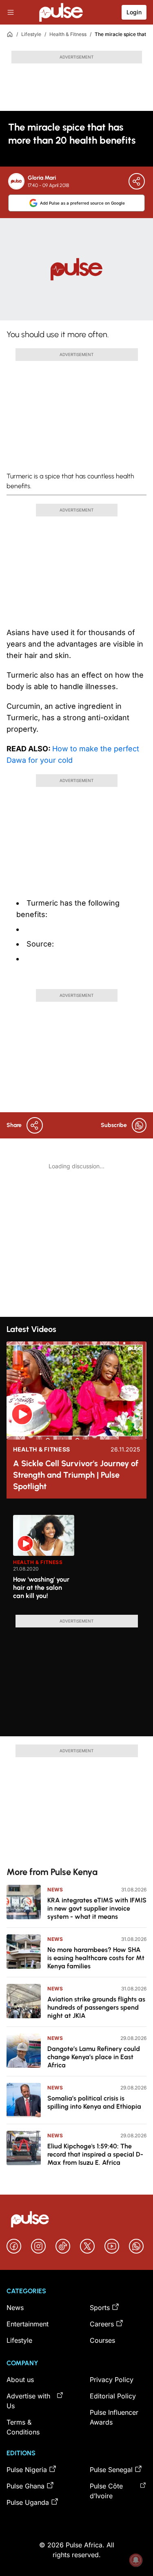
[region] (76, 1560)
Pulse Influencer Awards (114, 2417)
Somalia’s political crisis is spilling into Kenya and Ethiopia (94, 2102)
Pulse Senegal (111, 2470)
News (55, 1890)
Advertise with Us (28, 2401)
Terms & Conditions (23, 2427)
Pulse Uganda (28, 2502)
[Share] (137, 181)
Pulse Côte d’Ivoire (106, 2491)
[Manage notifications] (136, 2560)
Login (134, 12)
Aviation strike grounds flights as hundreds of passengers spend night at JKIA (96, 2007)
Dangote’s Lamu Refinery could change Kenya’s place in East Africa (94, 2057)
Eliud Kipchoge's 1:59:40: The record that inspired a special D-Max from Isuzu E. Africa (95, 2154)
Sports (100, 2308)
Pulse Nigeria (27, 2470)
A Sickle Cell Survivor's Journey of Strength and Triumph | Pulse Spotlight (76, 1475)
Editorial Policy (113, 2396)
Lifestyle (31, 34)
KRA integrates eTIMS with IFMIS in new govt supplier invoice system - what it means (97, 1908)
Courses (102, 2340)
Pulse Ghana (25, 2486)
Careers (102, 2324)
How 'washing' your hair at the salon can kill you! (41, 1588)
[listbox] (80, 1560)
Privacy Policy (112, 2380)
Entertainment (28, 2324)
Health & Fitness (68, 34)
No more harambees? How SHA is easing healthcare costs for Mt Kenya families (96, 1958)
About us (20, 2380)
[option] (44, 1562)
